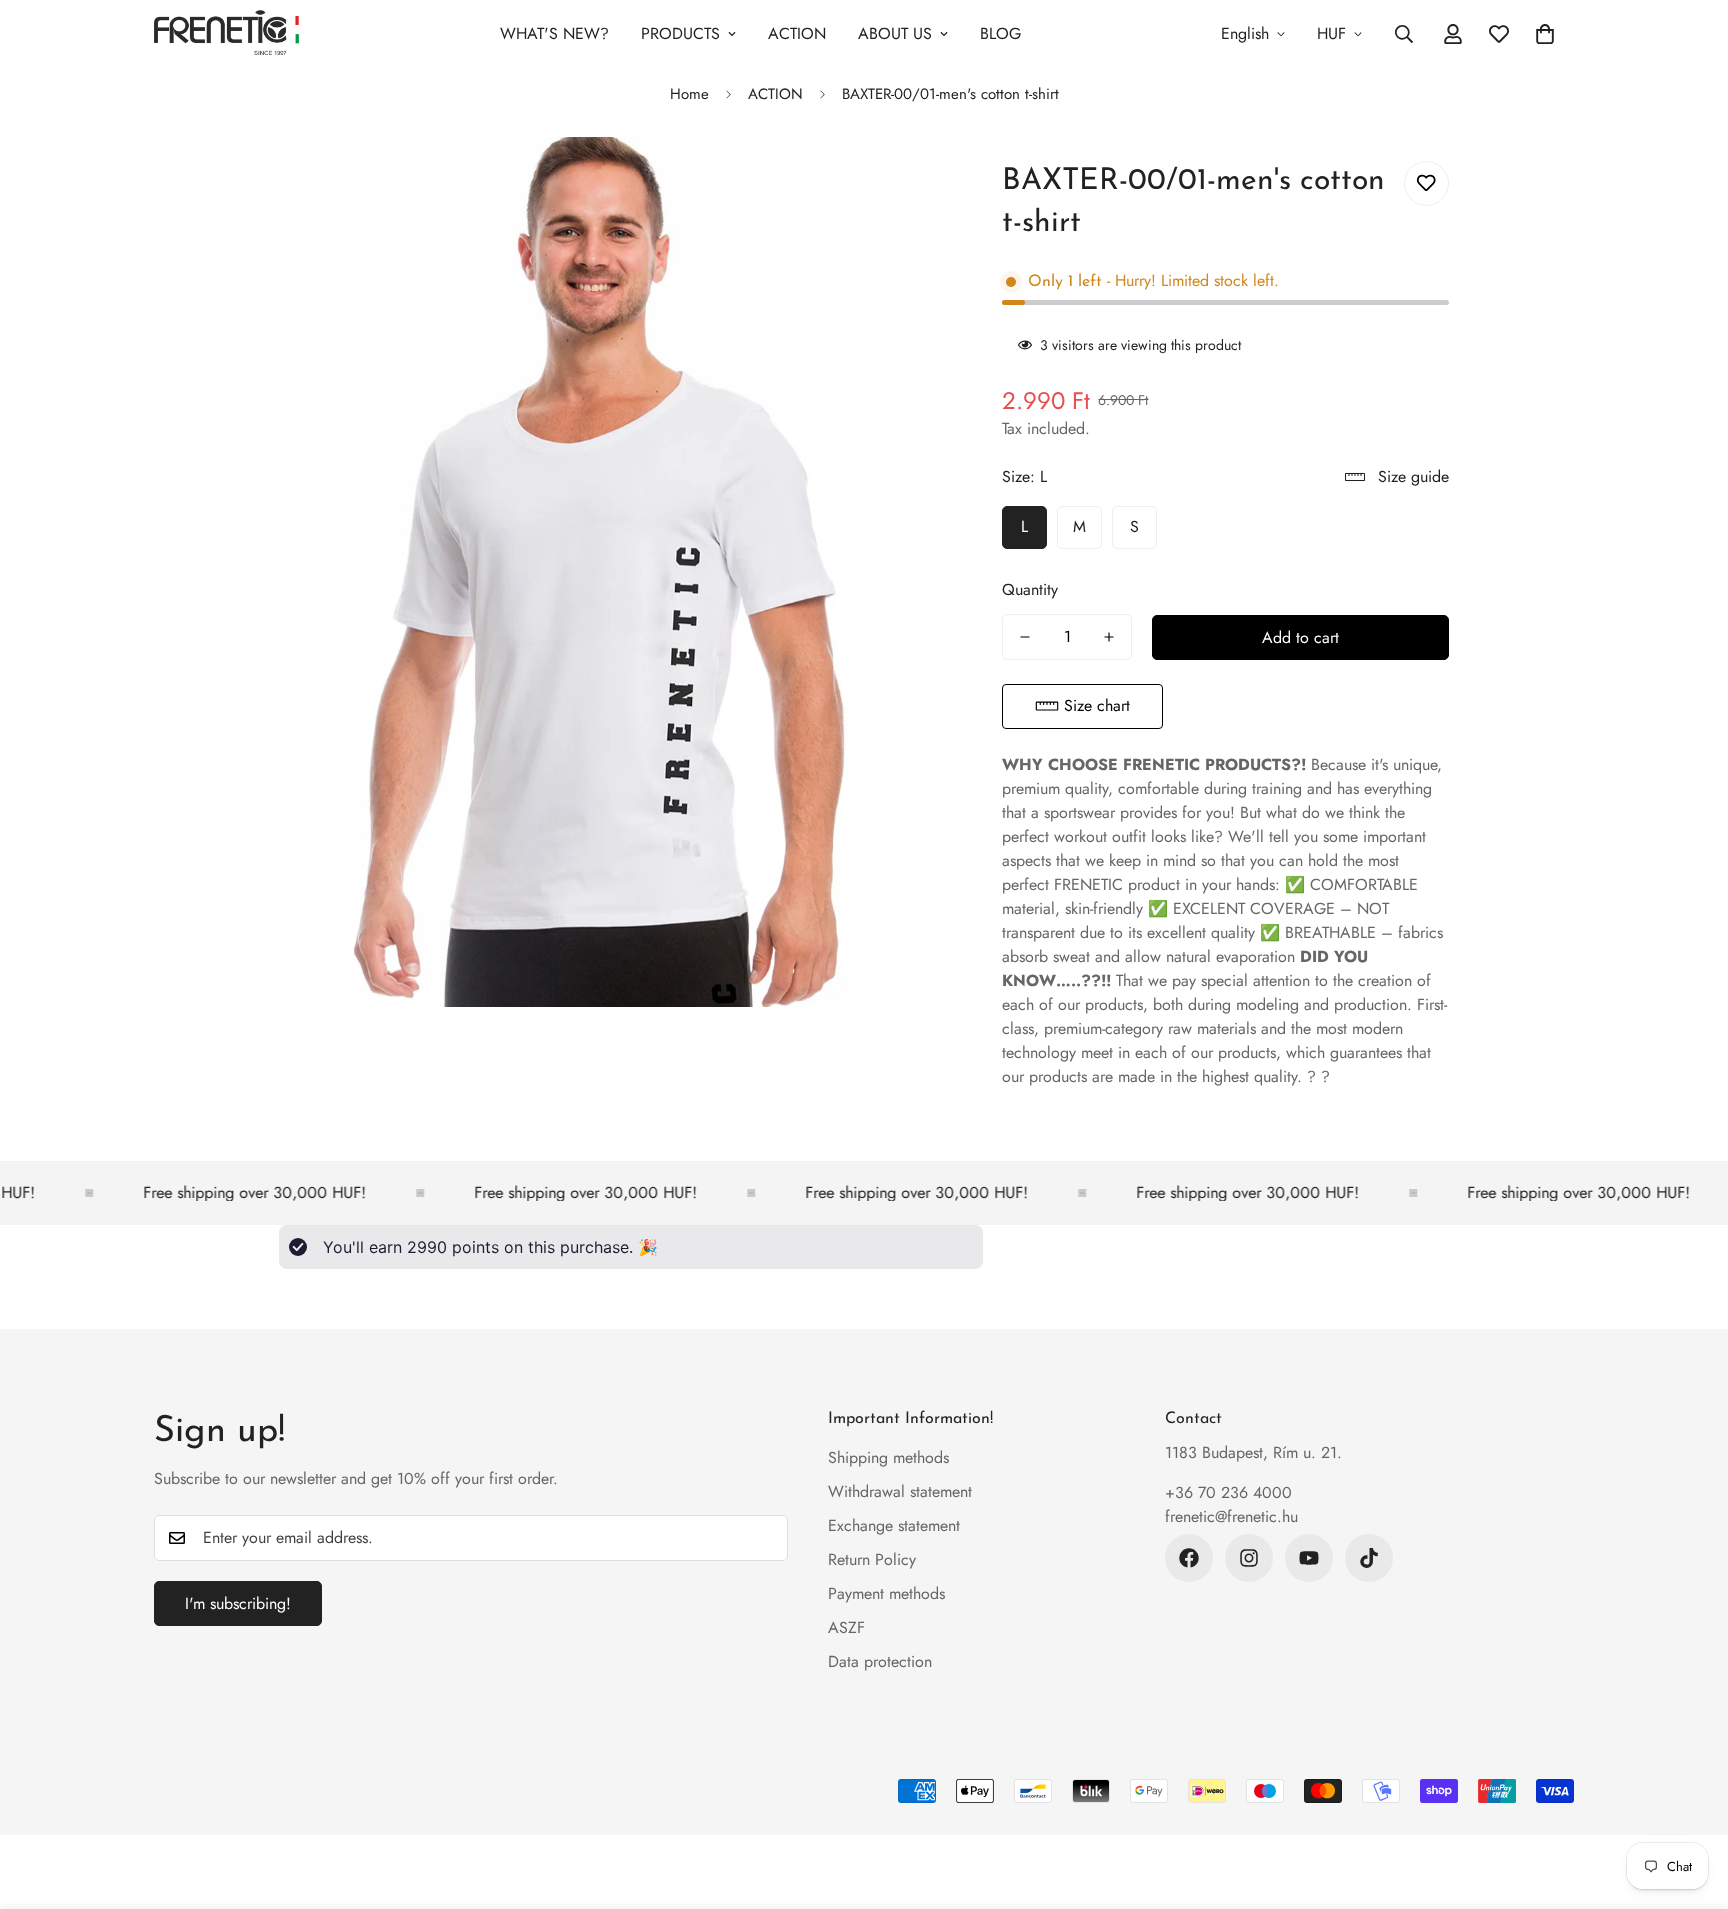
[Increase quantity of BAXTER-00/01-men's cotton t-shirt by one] (1109, 637)
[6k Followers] (1249, 1558)
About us (895, 33)
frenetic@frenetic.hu (1231, 1516)
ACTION (797, 33)
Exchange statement (894, 1525)
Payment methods (886, 1593)
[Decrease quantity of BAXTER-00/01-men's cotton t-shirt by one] (1025, 637)
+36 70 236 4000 (1228, 1492)
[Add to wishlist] (1426, 183)
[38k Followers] (1189, 1558)
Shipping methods (888, 1457)
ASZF (846, 1627)
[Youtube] (1309, 1558)
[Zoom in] (894, 179)
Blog (1000, 33)
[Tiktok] (1369, 1558)
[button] (1082, 706)
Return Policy (872, 1559)
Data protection (880, 1661)
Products (680, 33)
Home (689, 94)
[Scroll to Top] (1689, 1800)
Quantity (1030, 589)
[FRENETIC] (226, 34)
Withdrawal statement (900, 1491)
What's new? (554, 33)
